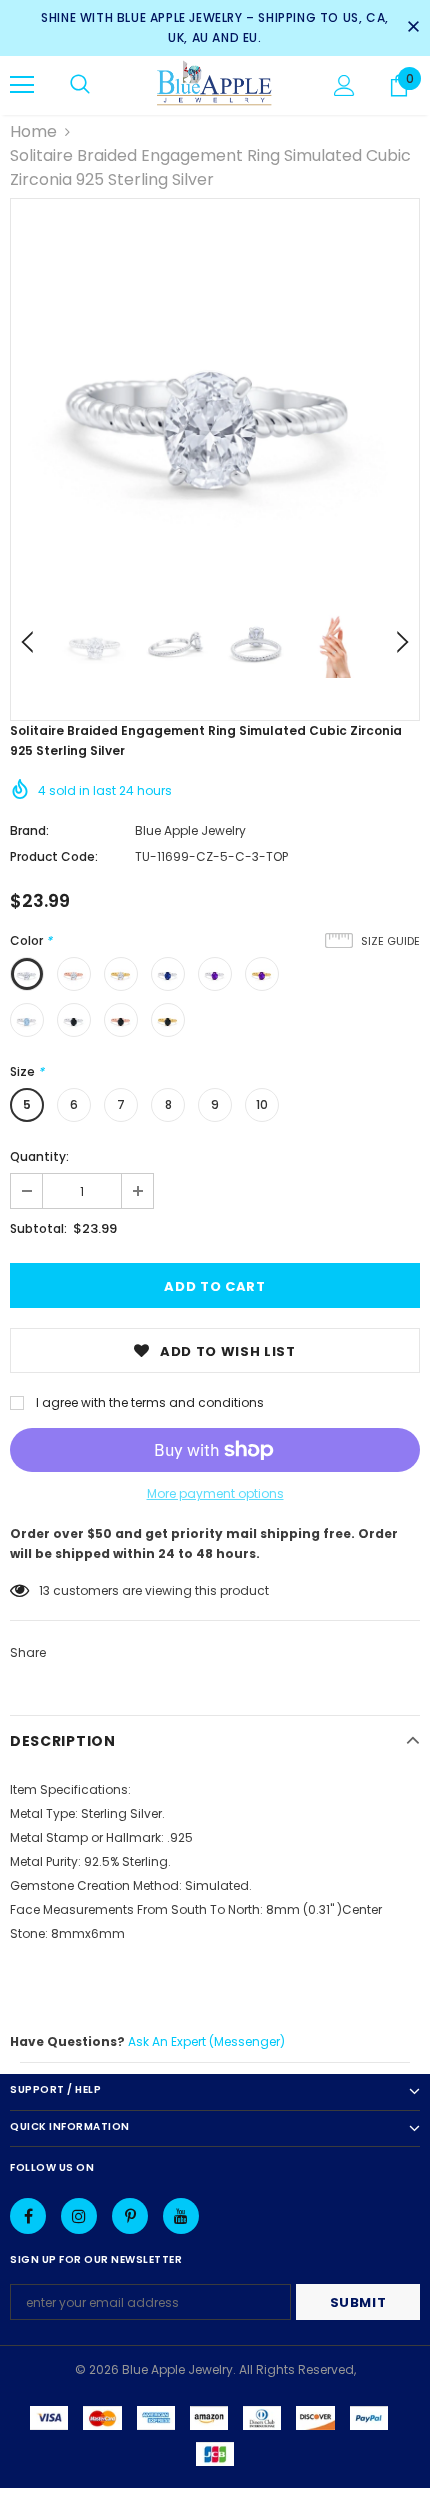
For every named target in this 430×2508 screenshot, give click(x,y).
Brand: (29, 830)
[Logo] (214, 84)
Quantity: (39, 1156)
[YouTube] (181, 2216)
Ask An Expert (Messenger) (206, 2041)
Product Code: (54, 856)
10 (262, 1104)
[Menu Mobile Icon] (22, 85)
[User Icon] (344, 85)
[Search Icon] (80, 85)
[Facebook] (28, 2216)
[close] (413, 28)
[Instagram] (79, 2216)
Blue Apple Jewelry (190, 830)
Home (33, 131)
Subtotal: (38, 1228)
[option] (215, 403)
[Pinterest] (130, 2216)
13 (44, 1590)
